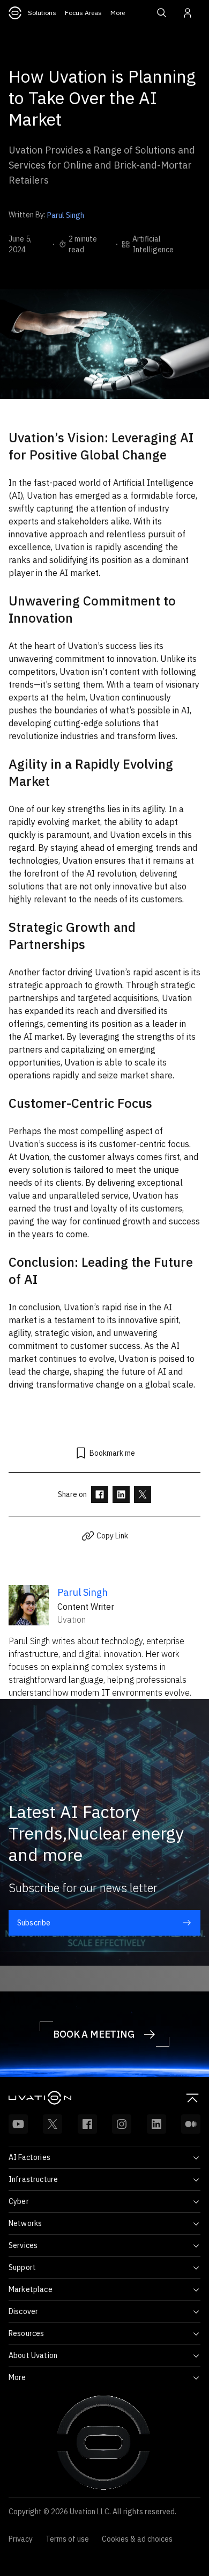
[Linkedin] (156, 2124)
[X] (53, 2124)
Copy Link (112, 1536)
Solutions (42, 13)
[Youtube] (18, 2124)
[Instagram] (122, 2124)
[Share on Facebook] (100, 1494)
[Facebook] (87, 2124)
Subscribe (34, 1923)
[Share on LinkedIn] (121, 1494)
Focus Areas (83, 13)
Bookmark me (112, 1453)
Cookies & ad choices (137, 2539)
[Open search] (162, 13)
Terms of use (67, 2539)
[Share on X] (143, 1494)
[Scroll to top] (192, 2098)
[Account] (188, 13)
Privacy (21, 2539)
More (118, 13)
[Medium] (191, 2124)
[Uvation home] (57, 2098)
